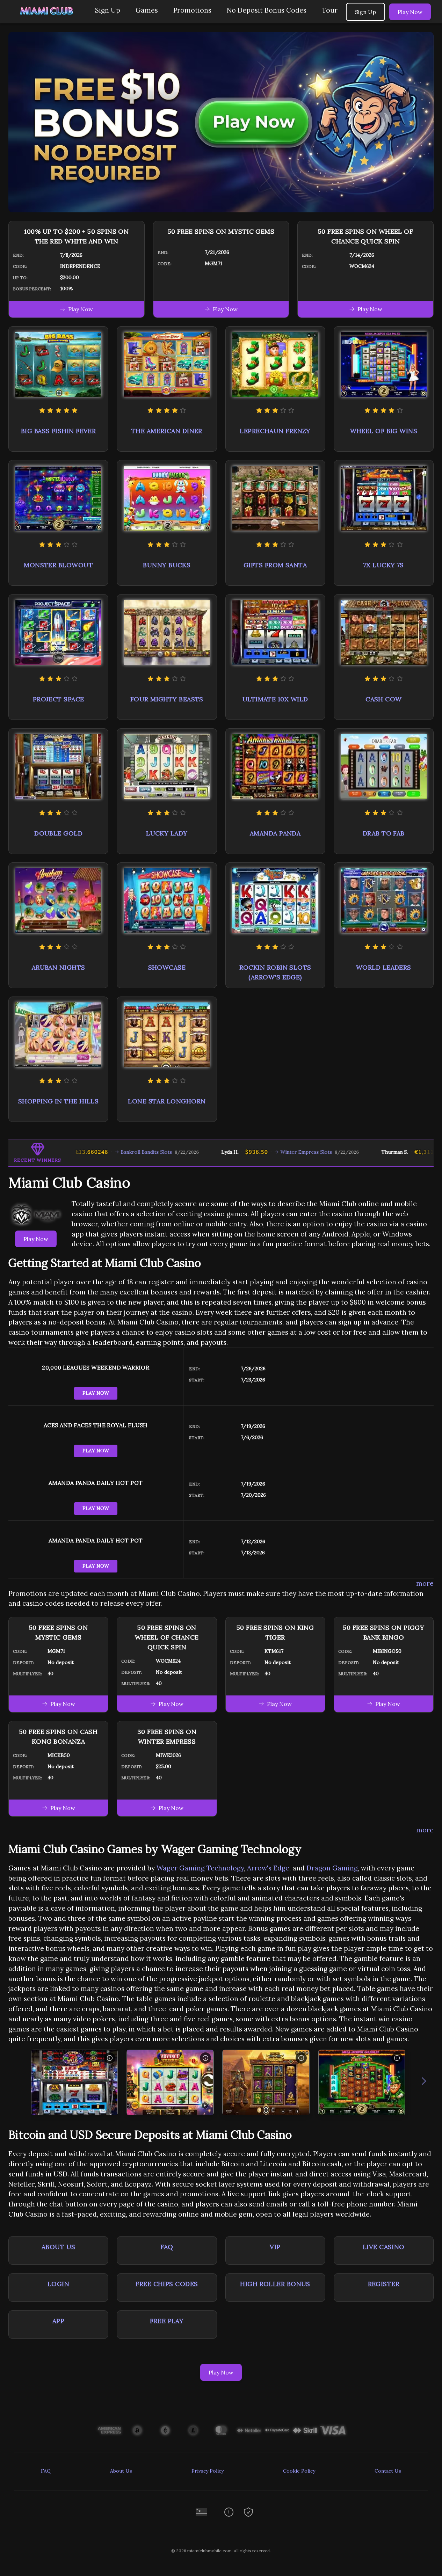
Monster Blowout (58, 565)
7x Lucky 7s (384, 565)
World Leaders (384, 967)
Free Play (167, 2321)
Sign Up (108, 10)
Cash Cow (384, 699)
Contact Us (388, 2471)
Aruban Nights (59, 967)
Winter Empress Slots (263, 1152)
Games (147, 10)
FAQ (167, 2247)
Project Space (59, 699)
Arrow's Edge (268, 1868)
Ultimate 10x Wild (275, 699)
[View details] (110, 2058)
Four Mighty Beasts (167, 699)
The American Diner (167, 431)
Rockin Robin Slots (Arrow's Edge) (275, 972)
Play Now (410, 12)
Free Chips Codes (167, 2284)
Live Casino (384, 2247)
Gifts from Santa (275, 565)
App (58, 2321)
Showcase (167, 967)
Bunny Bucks (167, 565)
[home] (46, 18)
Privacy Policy (208, 2471)
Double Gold (58, 833)
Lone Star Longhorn (167, 1101)
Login (58, 2284)
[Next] (424, 2082)
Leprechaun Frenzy (275, 431)
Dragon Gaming (332, 1868)
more (425, 1583)
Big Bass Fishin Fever (58, 431)
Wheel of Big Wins (384, 431)
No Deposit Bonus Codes (267, 10)
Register (384, 2284)
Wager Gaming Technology (200, 1868)
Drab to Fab (384, 833)
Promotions (192, 10)
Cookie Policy (299, 2471)
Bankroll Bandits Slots (104, 1152)
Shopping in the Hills (58, 1101)
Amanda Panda (275, 833)
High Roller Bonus (275, 2284)
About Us (59, 2247)
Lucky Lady (167, 833)
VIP (275, 2247)
